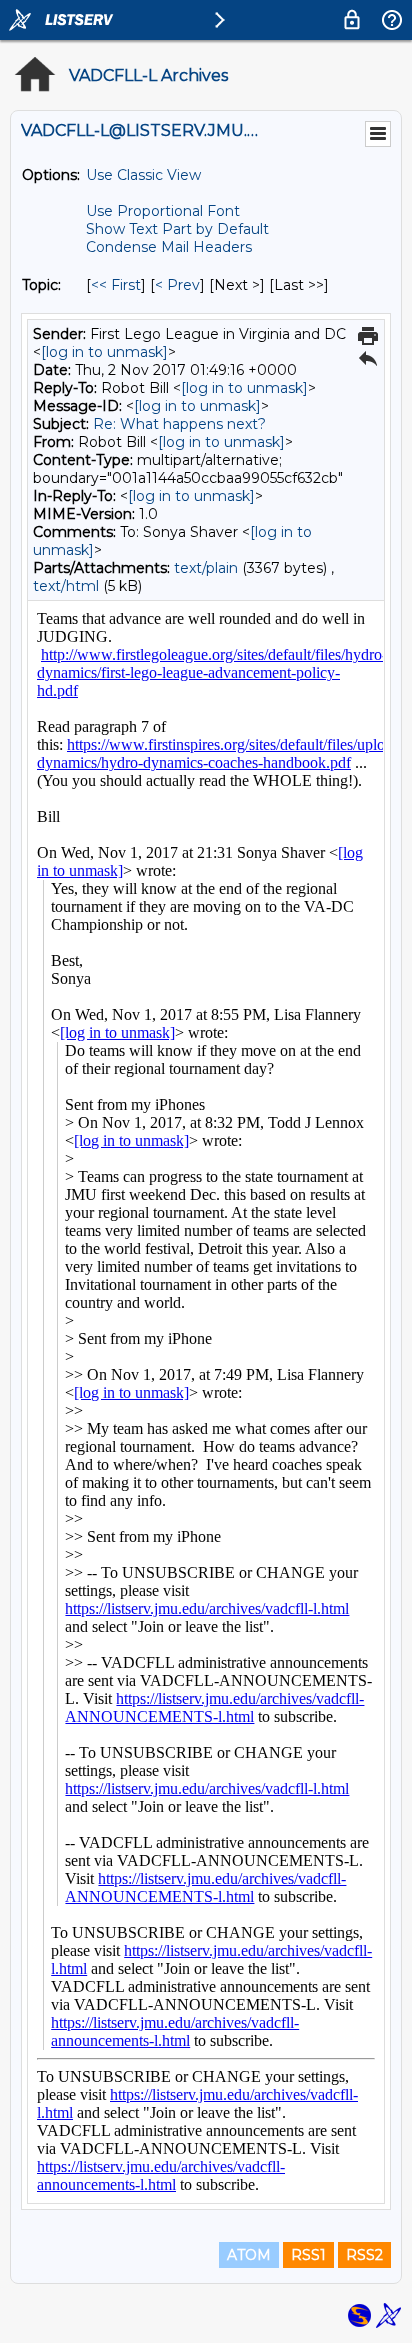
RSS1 (308, 2255)
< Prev (177, 285)
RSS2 (364, 2255)
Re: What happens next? (179, 424)
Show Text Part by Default (177, 229)
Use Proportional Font (163, 211)
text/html (66, 586)
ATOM (249, 2255)
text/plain (206, 568)
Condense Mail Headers (169, 247)
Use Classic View (143, 175)
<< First (116, 285)
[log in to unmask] (104, 352)
